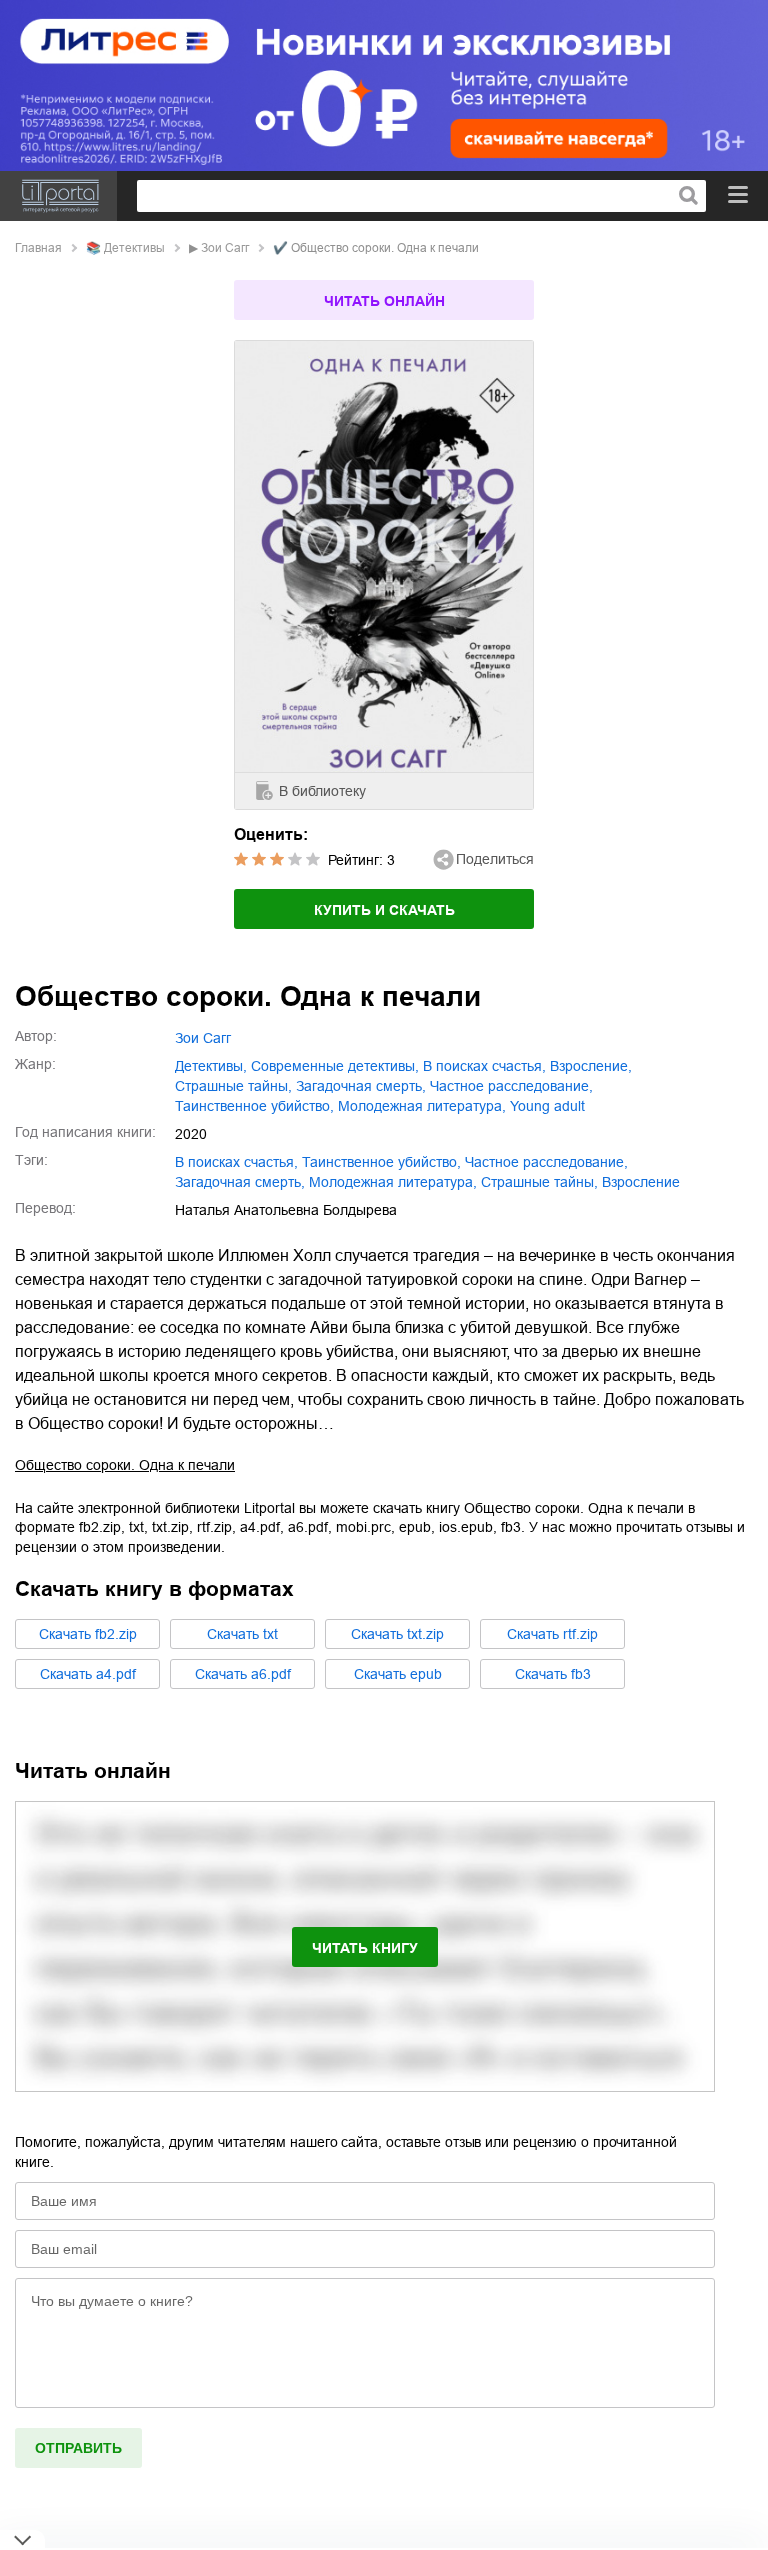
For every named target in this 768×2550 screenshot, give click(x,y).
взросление (641, 1182)
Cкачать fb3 (553, 1674)
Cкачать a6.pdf (243, 1674)
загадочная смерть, (361, 1086)
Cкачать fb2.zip (88, 1634)
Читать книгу (365, 1948)
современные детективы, (335, 1066)
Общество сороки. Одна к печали (125, 1465)
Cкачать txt (242, 1634)
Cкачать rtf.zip (552, 1634)
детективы (134, 248)
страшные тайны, (233, 1086)
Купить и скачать (384, 910)
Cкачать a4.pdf (88, 1674)
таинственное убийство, (254, 1106)
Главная (38, 248)
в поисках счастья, (484, 1066)
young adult (547, 1106)
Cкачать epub (398, 1674)
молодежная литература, (422, 1106)
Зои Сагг (225, 248)
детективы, (211, 1066)
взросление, (591, 1066)
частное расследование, (511, 1086)
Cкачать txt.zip (397, 1634)
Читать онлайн (384, 301)
